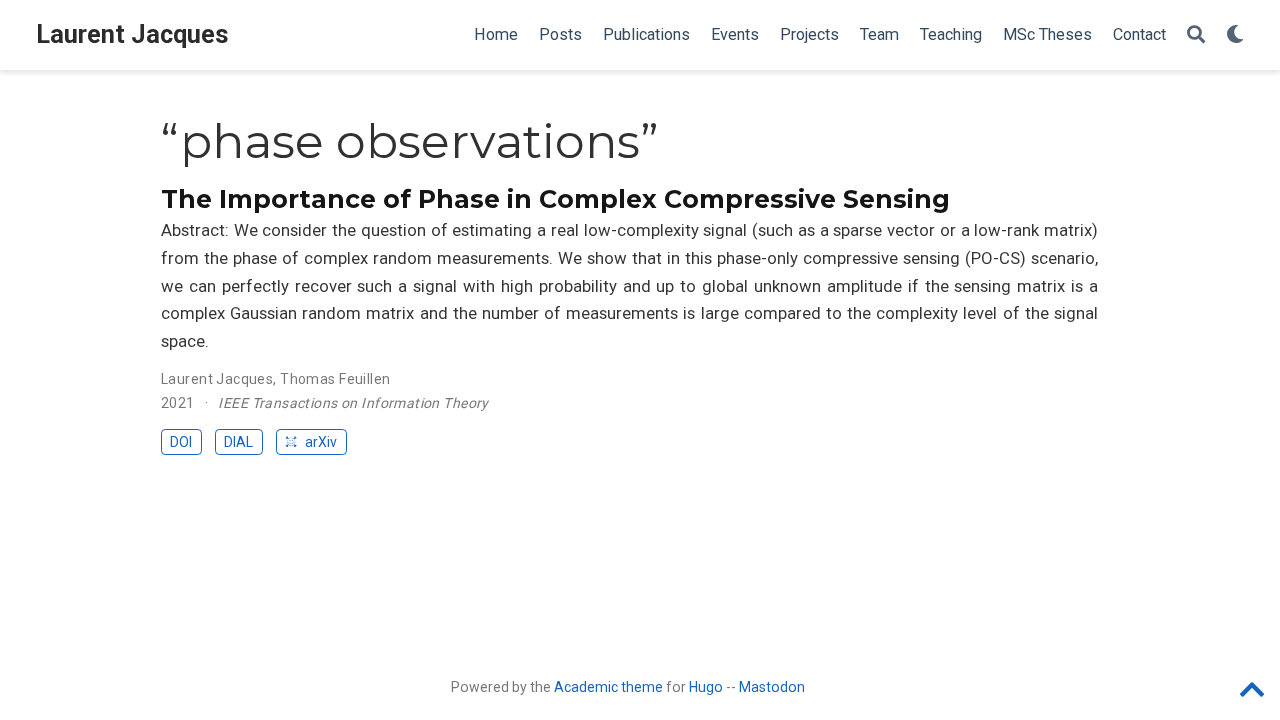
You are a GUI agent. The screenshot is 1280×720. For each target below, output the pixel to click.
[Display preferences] (1235, 35)
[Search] (1196, 35)
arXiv (319, 442)
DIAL (238, 442)
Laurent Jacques (132, 34)
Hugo (706, 687)
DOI (181, 442)
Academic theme (608, 687)
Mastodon (772, 687)
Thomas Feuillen (335, 379)
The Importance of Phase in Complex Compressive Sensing (555, 199)
